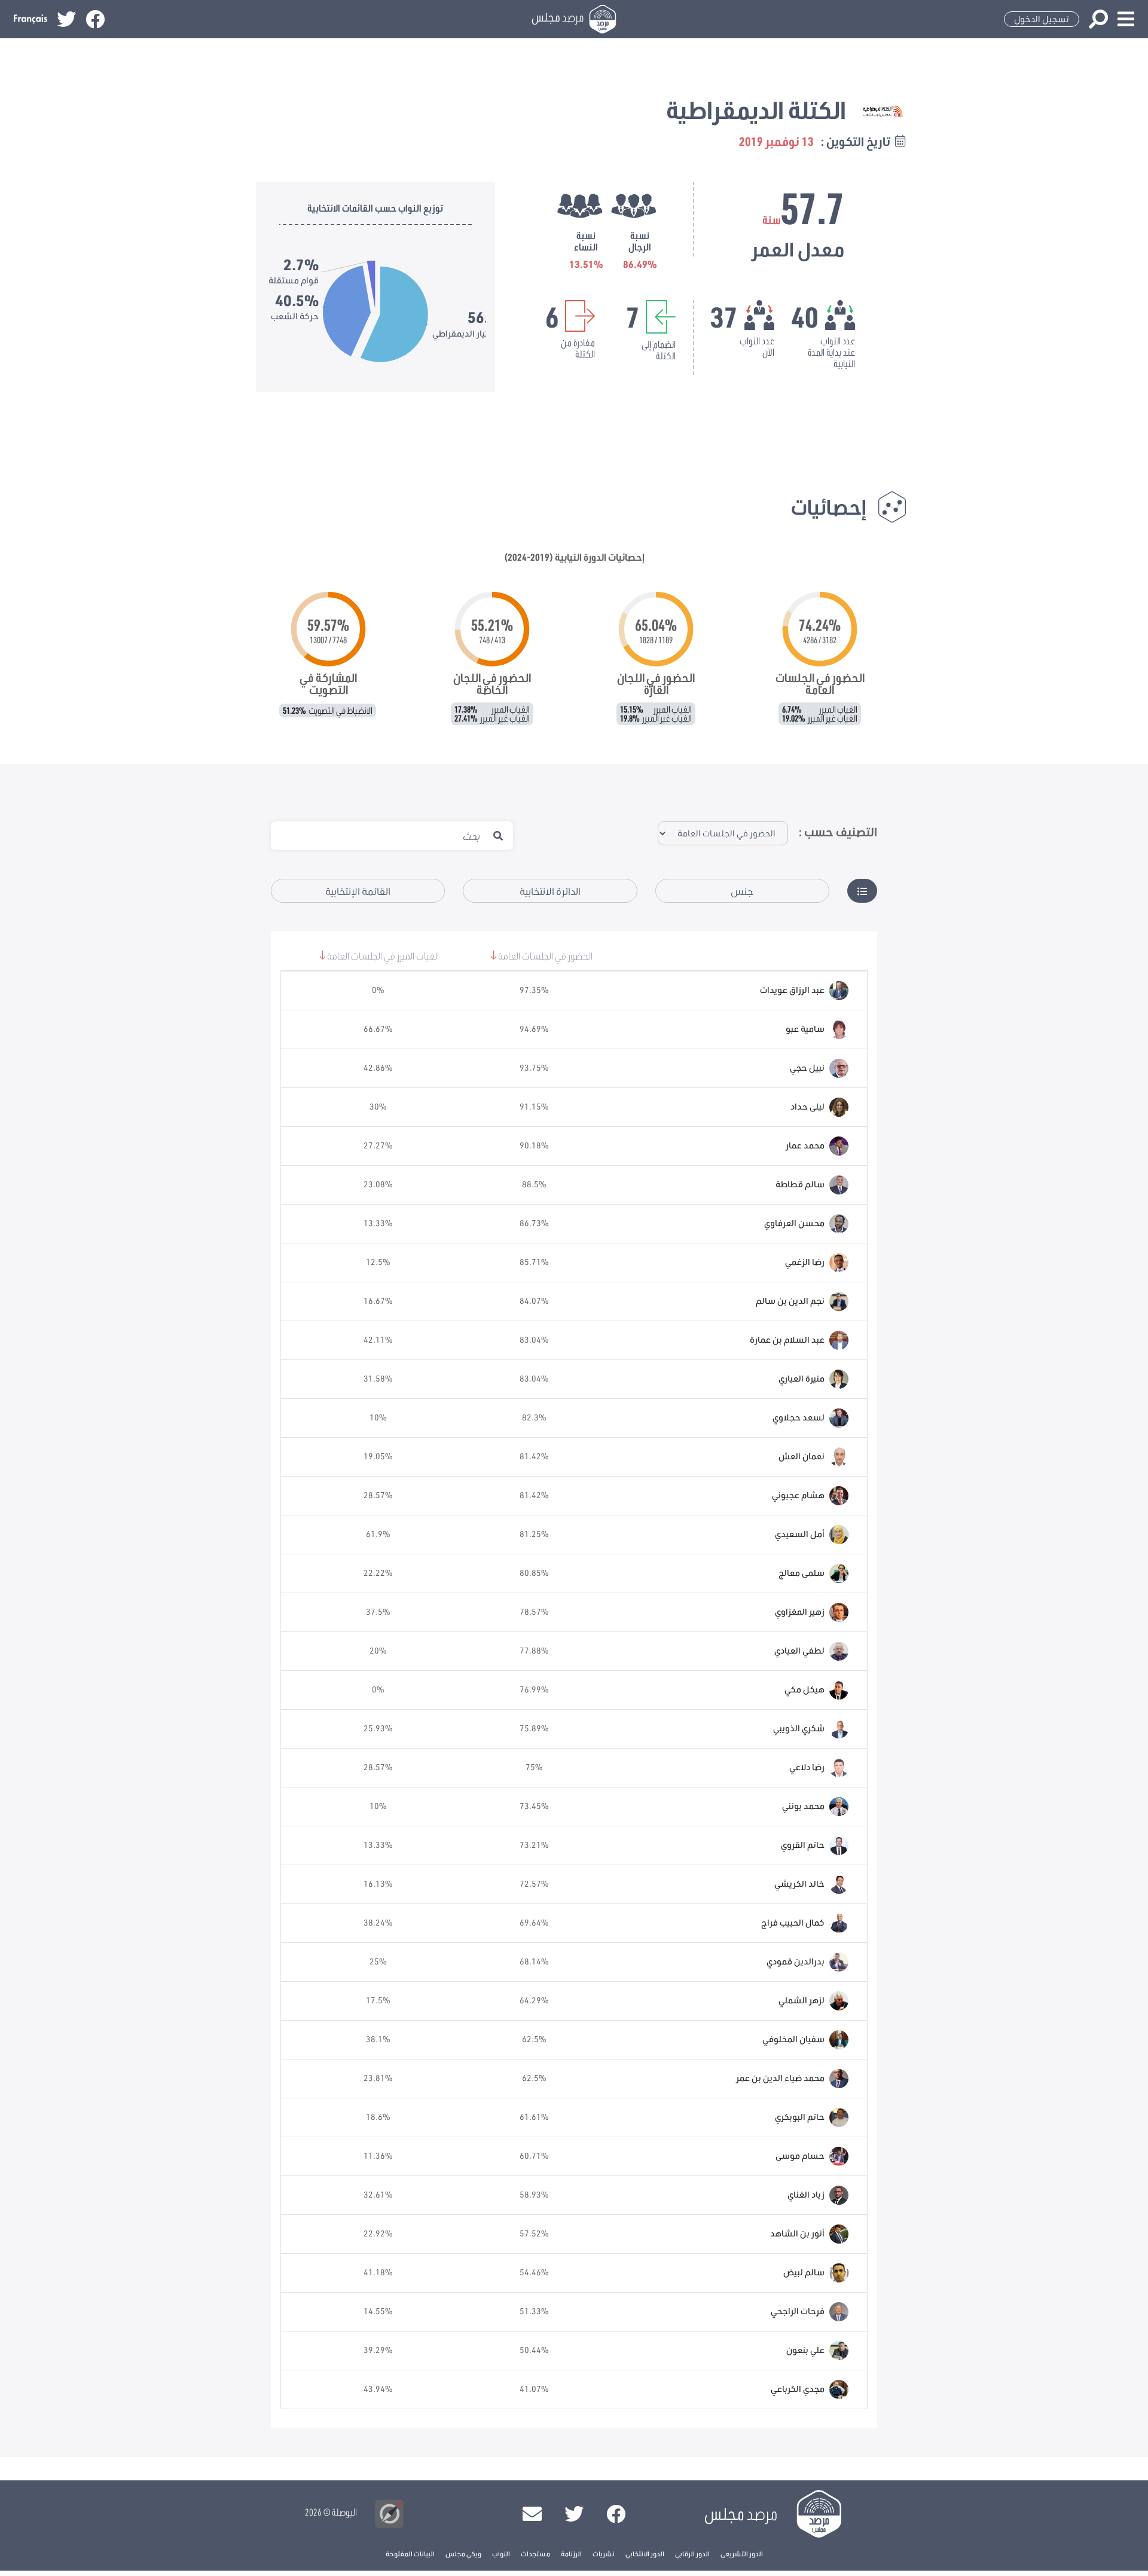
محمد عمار (805, 1145)
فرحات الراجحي (798, 2311)
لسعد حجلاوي (799, 1417)
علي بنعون (805, 2350)
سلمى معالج (802, 1573)
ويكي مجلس (463, 2554)
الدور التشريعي (742, 2554)
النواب (501, 2554)
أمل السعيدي (800, 1534)
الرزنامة (571, 2554)
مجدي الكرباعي (798, 2389)
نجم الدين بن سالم (790, 1301)
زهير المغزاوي (800, 1612)
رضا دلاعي (807, 1767)
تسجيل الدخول (1042, 19)
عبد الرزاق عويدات (792, 990)
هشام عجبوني (798, 1495)
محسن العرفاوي (794, 1223)
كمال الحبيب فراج (793, 1923)
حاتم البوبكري (800, 2117)
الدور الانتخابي (645, 2554)
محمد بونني (803, 1806)
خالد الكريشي (799, 1884)
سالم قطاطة (800, 1184)
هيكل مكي (804, 1689)
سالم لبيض (804, 2272)
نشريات (604, 2554)
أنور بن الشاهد (797, 2233)
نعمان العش (802, 1456)
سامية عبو (805, 1029)
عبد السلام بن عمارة (787, 1340)
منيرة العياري (802, 1379)
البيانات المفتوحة (410, 2554)
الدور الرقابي (692, 2554)
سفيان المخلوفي (793, 2039)
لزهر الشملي (802, 2000)
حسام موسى (800, 2156)
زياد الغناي (806, 2195)
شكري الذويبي (799, 1728)
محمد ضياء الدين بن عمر (780, 2078)
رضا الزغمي (805, 1262)
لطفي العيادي (799, 1651)
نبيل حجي (807, 1068)
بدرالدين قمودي (796, 1961)
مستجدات (535, 2554)
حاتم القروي (803, 1845)
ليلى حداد (807, 1107)
